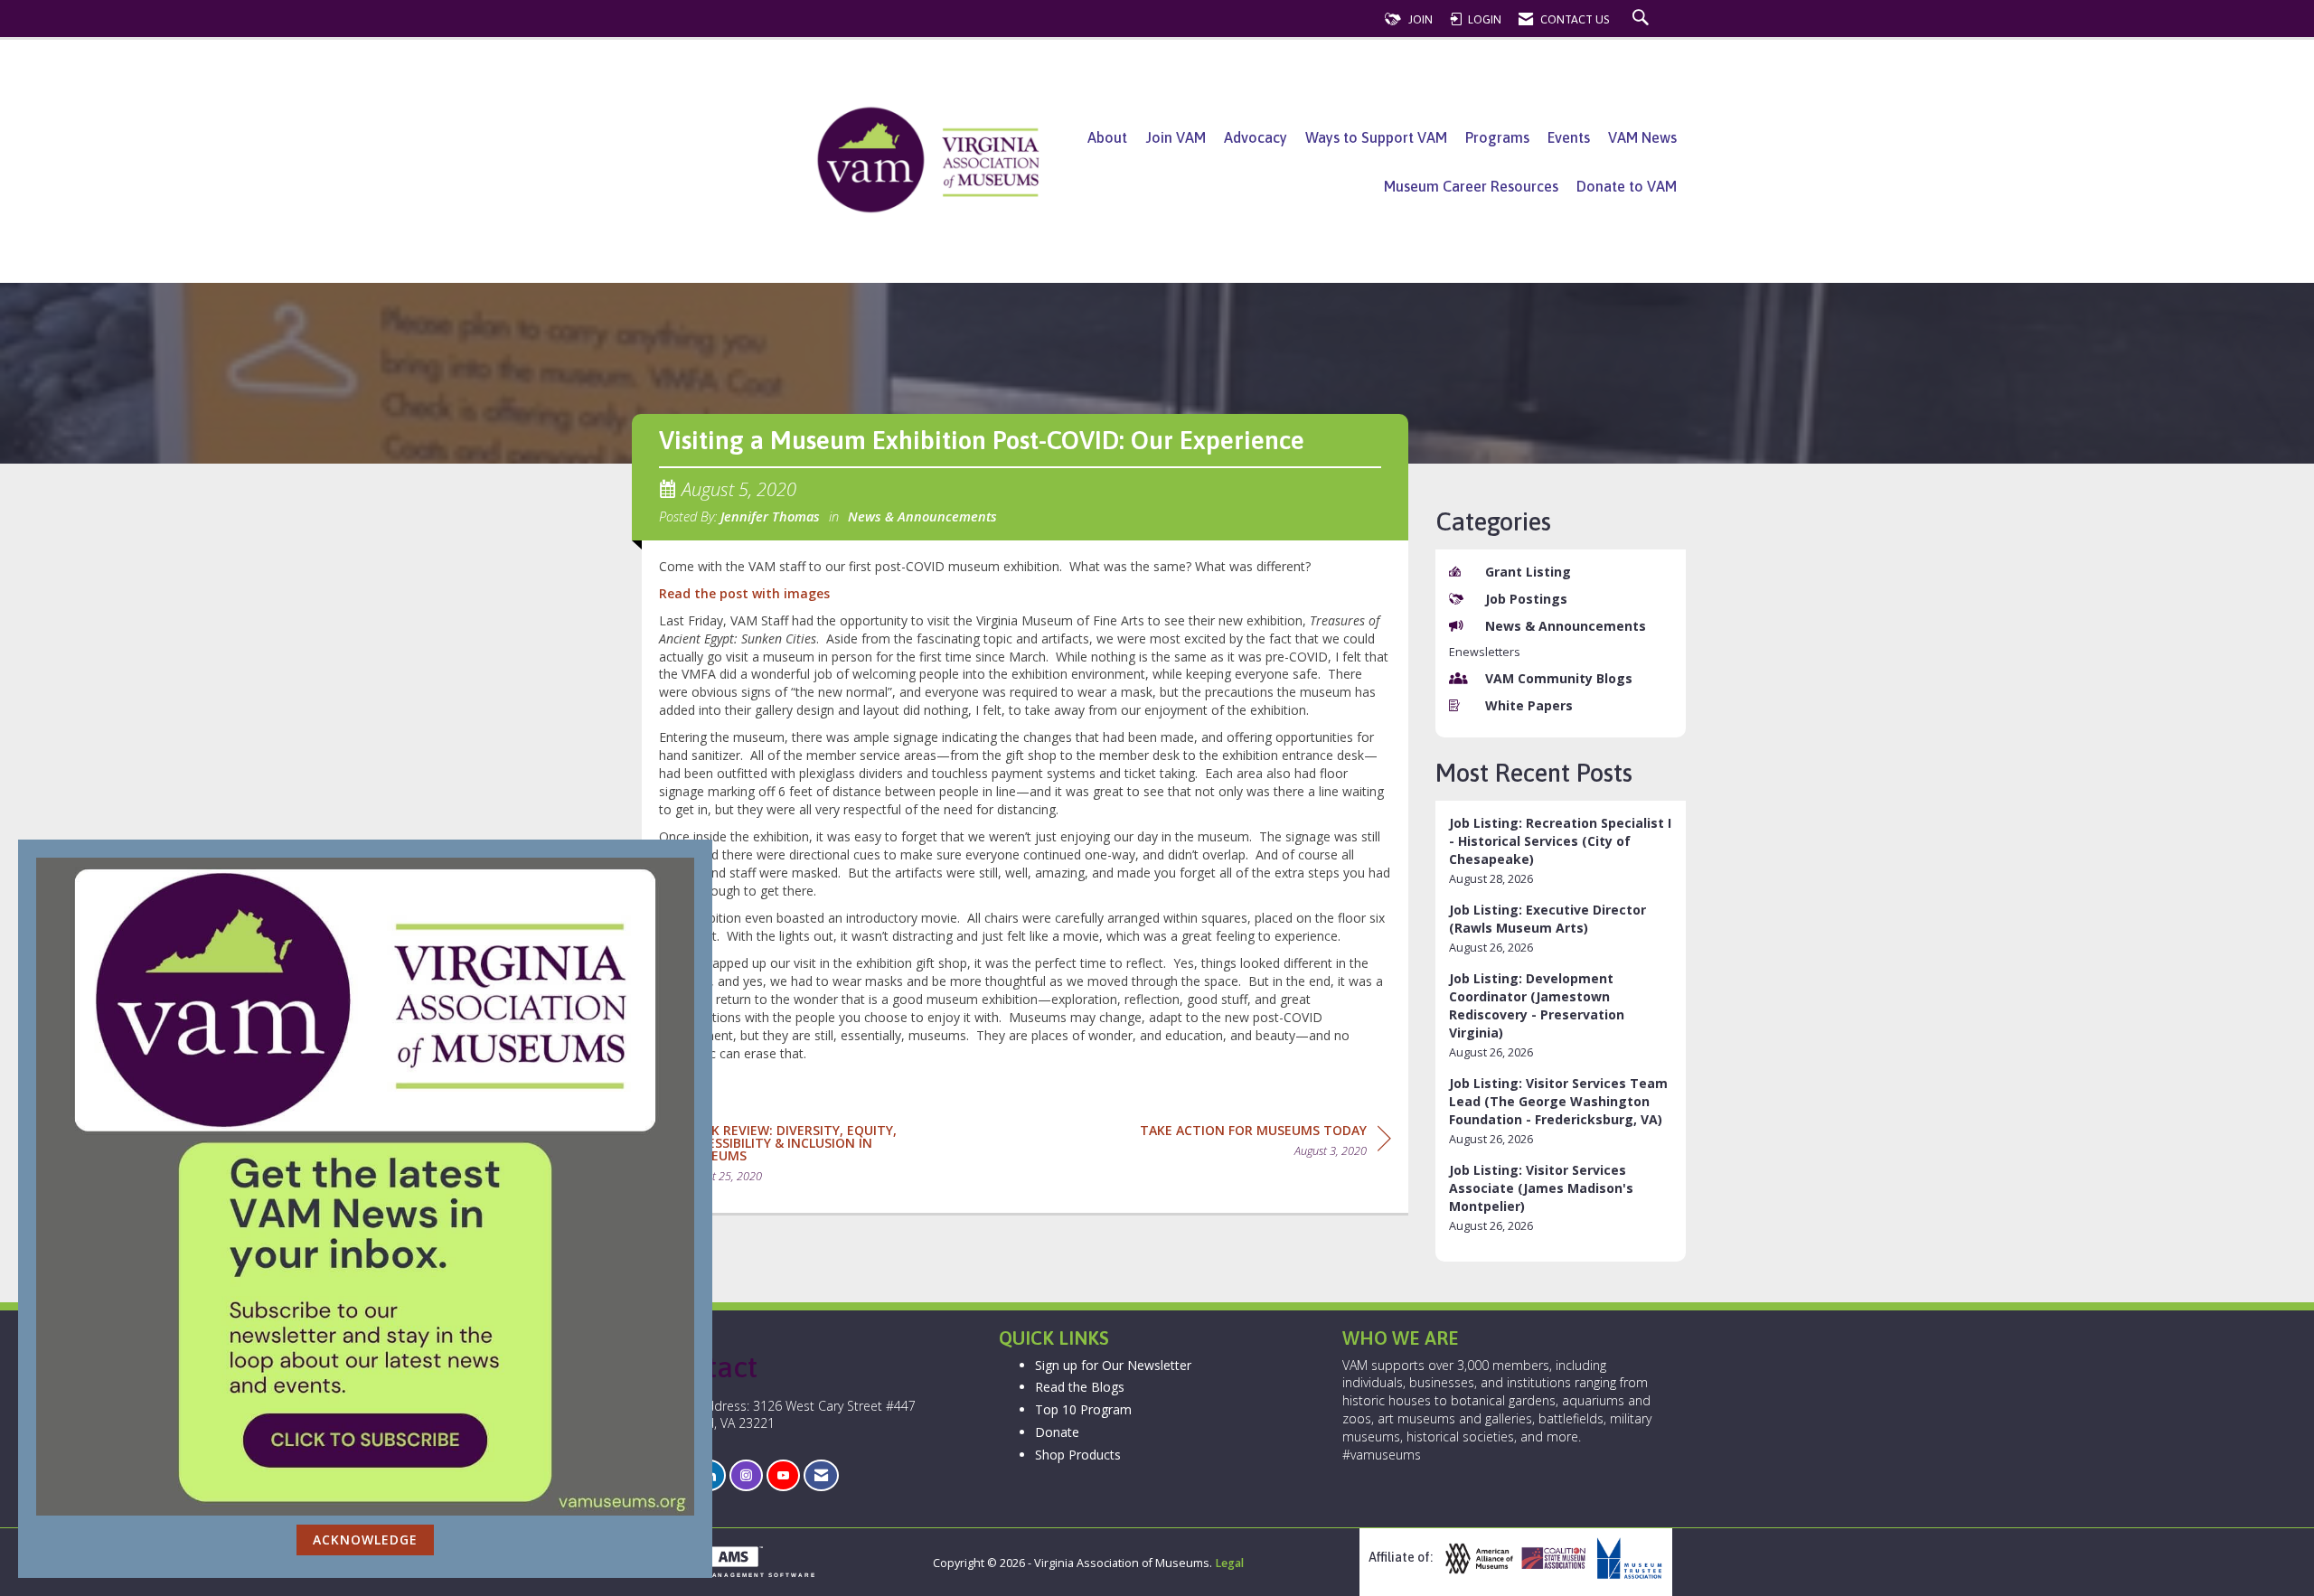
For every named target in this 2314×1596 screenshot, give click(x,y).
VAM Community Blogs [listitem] (1559, 678)
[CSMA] (1552, 1558)
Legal (1229, 1563)
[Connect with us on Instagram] (746, 1475)
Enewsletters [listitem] (1485, 652)
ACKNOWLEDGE (365, 1540)
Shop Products (1078, 1455)
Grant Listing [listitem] (1528, 572)
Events (1569, 137)
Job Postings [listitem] (1526, 599)
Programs (1497, 137)
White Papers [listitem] (1529, 705)
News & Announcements (922, 516)
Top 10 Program (1083, 1409)
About (1107, 137)
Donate (1057, 1432)
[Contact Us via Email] (821, 1475)
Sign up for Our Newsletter (1113, 1365)
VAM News (1642, 137)
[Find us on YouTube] (783, 1475)
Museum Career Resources (1471, 186)
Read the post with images (744, 593)
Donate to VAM (1627, 186)
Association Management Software (729, 1575)
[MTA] (1627, 1558)
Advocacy (1256, 137)
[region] (1265, 1144)
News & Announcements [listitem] (1566, 626)
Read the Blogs (1080, 1387)
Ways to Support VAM (1376, 137)
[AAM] (1477, 1558)
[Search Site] (1643, 19)
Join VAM (1176, 137)
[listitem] (1561, 851)
